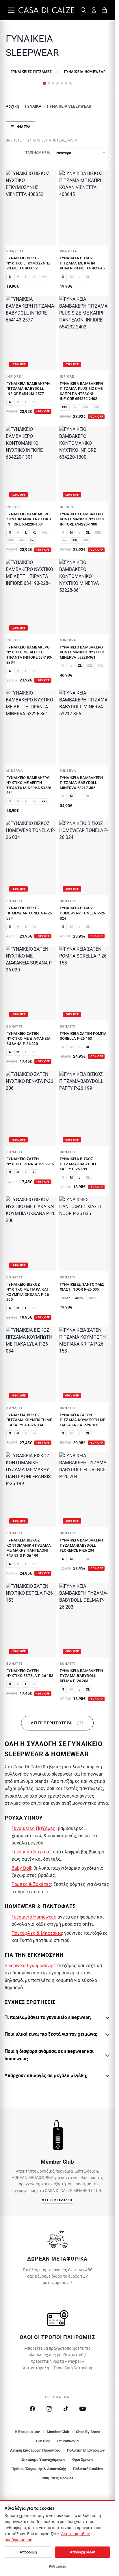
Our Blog (43, 2441)
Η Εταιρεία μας (27, 2432)
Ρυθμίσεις (57, 2566)
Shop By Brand (88, 2432)
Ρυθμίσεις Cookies (57, 2478)
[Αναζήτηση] (83, 10)
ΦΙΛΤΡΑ (24, 127)
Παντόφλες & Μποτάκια (37, 1933)
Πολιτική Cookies (88, 2469)
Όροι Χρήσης (83, 2460)
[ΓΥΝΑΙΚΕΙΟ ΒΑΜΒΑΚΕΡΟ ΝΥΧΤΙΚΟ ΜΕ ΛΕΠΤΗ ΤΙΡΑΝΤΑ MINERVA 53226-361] (31, 727)
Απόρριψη (28, 2552)
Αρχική (12, 106)
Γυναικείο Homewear (33, 1917)
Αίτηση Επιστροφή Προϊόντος (35, 2450)
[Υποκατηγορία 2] (49, 83)
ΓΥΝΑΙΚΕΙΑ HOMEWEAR (85, 72)
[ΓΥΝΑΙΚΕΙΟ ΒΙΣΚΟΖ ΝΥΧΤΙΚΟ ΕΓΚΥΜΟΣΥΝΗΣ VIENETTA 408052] (31, 208)
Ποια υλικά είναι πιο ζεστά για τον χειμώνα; (51, 2034)
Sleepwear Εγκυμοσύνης (30, 1966)
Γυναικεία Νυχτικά (31, 1852)
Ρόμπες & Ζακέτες (31, 1884)
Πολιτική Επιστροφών (86, 2450)
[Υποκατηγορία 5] (62, 83)
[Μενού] (11, 10)
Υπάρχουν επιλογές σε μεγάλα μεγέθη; (46, 2076)
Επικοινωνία (68, 2441)
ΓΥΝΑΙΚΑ (33, 106)
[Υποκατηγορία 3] (53, 83)
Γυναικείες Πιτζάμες (31, 72)
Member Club (58, 2432)
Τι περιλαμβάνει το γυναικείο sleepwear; (48, 2017)
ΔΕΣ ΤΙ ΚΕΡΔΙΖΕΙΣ (57, 2200)
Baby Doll (21, 1868)
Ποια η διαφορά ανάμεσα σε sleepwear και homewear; (49, 2055)
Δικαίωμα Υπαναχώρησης (43, 2460)
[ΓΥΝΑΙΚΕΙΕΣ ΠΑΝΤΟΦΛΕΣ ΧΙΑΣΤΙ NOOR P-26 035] (84, 1234)
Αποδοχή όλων (82, 2552)
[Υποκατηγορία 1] (44, 83)
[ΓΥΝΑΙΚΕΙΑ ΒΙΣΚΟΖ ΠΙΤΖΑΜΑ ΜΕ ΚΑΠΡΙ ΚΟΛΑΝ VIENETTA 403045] (84, 208)
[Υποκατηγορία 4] (57, 83)
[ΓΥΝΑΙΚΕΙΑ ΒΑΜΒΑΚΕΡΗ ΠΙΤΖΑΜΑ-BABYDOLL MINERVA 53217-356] (84, 727)
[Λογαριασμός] (94, 10)
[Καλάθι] (104, 10)
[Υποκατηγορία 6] (66, 83)
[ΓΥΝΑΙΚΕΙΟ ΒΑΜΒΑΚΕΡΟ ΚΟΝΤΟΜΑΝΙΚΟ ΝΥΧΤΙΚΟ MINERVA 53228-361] (84, 597)
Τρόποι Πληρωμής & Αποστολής (39, 2469)
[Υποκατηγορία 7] (70, 83)
